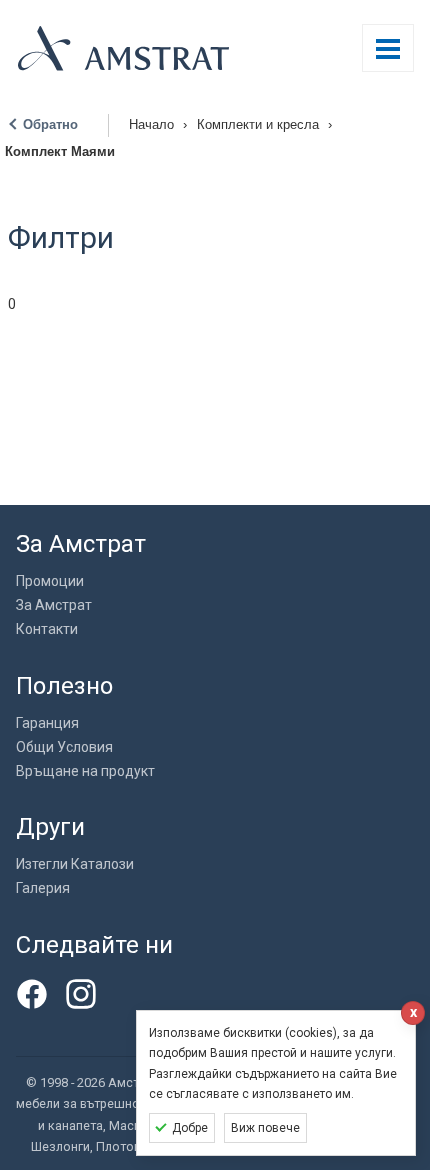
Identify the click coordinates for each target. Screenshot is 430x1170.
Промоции (50, 581)
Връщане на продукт (85, 771)
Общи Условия (64, 747)
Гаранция (47, 723)
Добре (190, 1128)
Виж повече (265, 1128)
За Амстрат (54, 605)
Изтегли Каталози (75, 864)
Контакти (47, 629)
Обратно (50, 124)
